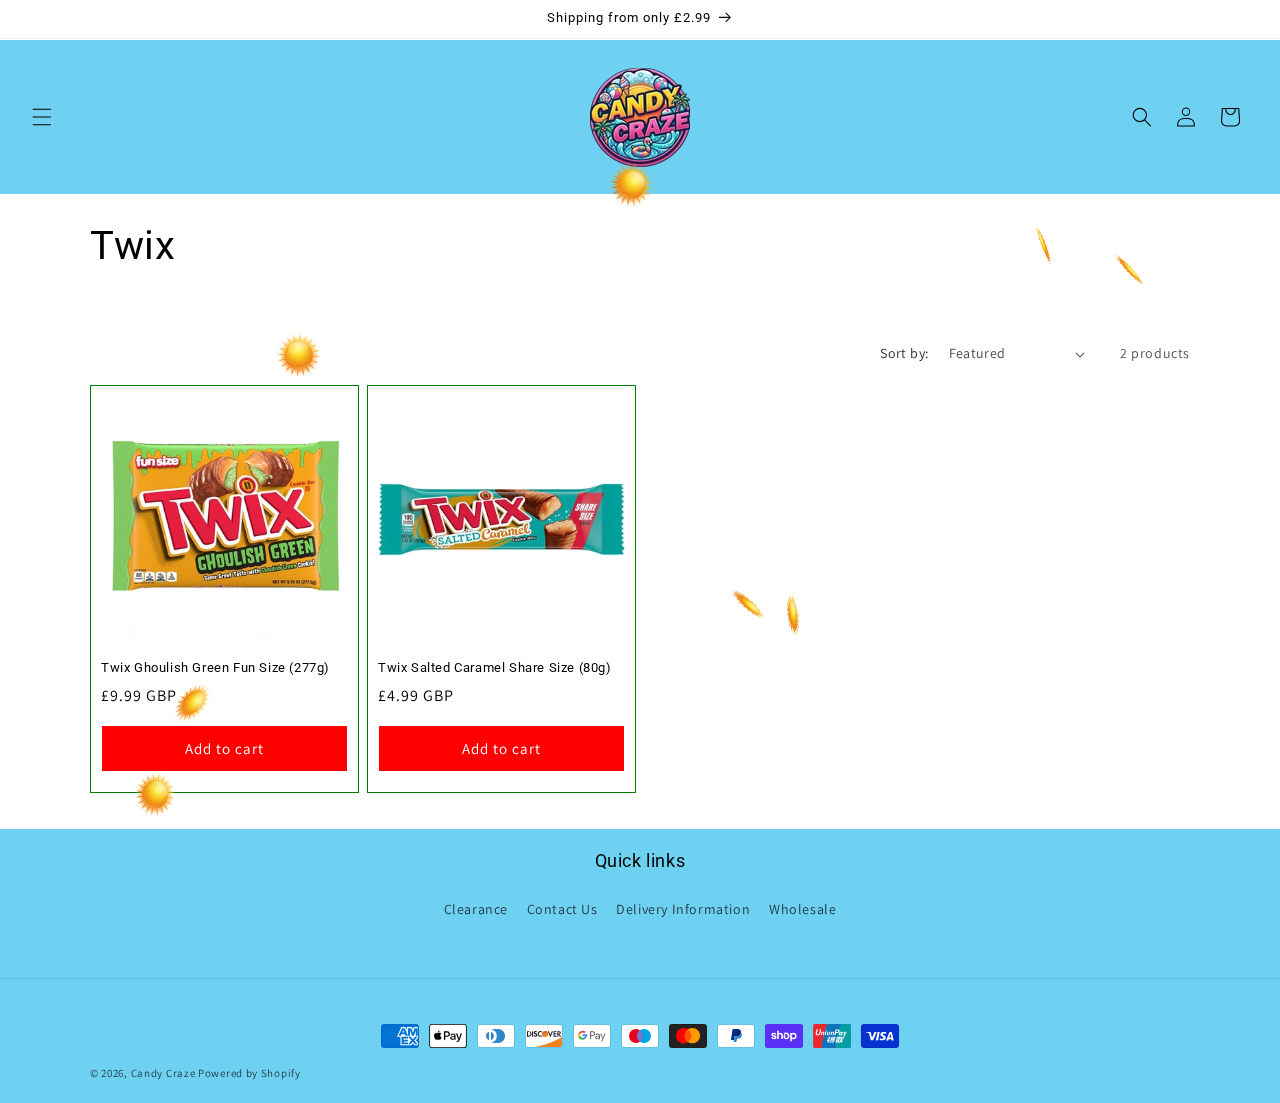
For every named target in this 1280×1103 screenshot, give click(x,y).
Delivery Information (683, 909)
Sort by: (904, 353)
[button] (42, 117)
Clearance (476, 909)
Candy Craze (163, 1073)
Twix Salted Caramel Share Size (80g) (495, 667)
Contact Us (562, 909)
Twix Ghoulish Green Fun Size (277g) (215, 667)
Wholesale (802, 909)
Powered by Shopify (249, 1073)
